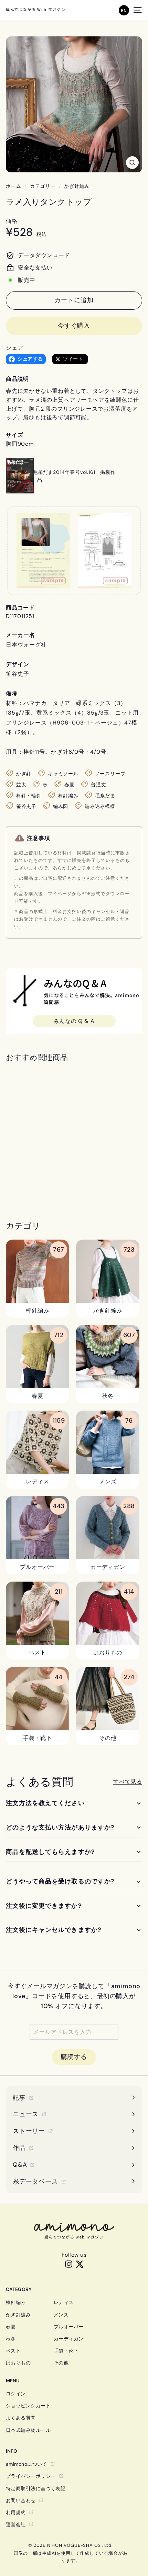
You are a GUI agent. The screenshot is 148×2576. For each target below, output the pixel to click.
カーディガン (69, 2339)
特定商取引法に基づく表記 (36, 2488)
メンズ (61, 2315)
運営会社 (16, 2524)
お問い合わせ (21, 2500)
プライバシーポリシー (31, 2476)
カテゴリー (43, 186)
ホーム (13, 186)
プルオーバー (69, 2327)
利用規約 (16, 2512)
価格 (12, 221)
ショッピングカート (28, 2406)
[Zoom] (132, 163)
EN (124, 10)
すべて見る (128, 1782)
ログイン (16, 2394)
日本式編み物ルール (28, 2430)
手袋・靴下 (66, 2351)
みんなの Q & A (74, 1021)
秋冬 (11, 2339)
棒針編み (16, 2302)
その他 (61, 2363)
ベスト (13, 2351)
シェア (14, 348)
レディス (64, 2302)
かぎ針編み (77, 186)
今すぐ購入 (74, 326)
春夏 (11, 2327)
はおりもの (18, 2363)
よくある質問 (21, 2418)
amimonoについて (27, 2464)
